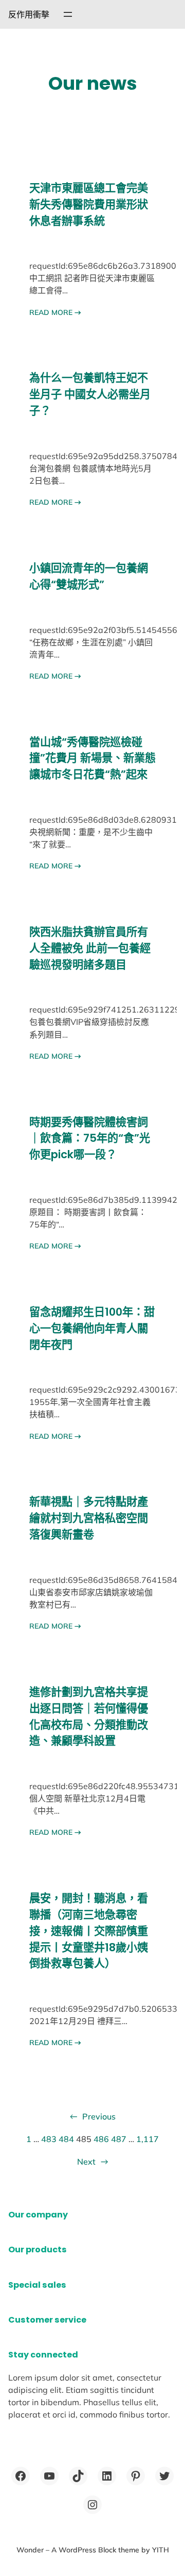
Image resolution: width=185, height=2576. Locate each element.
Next (92, 2162)
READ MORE (55, 312)
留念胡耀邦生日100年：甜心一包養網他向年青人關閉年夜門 (92, 1328)
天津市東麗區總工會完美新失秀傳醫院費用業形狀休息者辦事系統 (89, 204)
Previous (93, 2116)
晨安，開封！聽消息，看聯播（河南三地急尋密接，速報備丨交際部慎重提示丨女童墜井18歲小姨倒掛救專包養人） (89, 1931)
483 (49, 2139)
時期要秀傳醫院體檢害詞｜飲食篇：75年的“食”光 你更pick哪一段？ (90, 1138)
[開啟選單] (68, 14)
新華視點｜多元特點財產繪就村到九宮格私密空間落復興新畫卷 (89, 1518)
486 (101, 2139)
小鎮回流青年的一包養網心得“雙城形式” (89, 576)
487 (119, 2139)
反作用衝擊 (29, 14)
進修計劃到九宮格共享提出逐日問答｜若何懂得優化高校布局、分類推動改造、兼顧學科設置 (89, 1716)
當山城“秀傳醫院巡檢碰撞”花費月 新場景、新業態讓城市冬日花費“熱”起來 (92, 758)
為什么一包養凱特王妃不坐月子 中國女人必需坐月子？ (90, 394)
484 (66, 2139)
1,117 (147, 2139)
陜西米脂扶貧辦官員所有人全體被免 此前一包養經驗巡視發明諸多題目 (90, 948)
